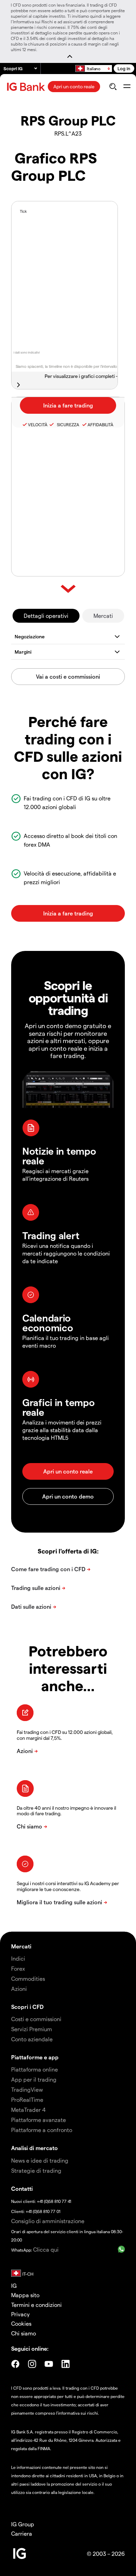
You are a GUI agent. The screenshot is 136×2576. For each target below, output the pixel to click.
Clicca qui (46, 2249)
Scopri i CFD (27, 2007)
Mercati (103, 616)
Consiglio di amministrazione (48, 2221)
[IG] (27, 87)
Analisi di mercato (35, 2148)
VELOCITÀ (38, 425)
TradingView (27, 2089)
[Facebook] (15, 2364)
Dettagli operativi (46, 616)
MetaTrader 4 (28, 2110)
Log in (124, 68)
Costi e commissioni (36, 2019)
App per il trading (34, 2079)
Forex (18, 1968)
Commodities (28, 1979)
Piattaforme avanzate (39, 2120)
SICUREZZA (67, 425)
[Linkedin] (66, 2364)
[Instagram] (32, 2364)
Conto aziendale (32, 2039)
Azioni (19, 1989)
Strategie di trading (36, 2170)
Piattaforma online (35, 2069)
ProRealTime (27, 2099)
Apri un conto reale (74, 86)
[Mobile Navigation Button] (127, 87)
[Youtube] (49, 2364)
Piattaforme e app (35, 2057)
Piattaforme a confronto (42, 2130)
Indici (18, 1958)
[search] (113, 87)
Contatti (22, 2189)
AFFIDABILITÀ (100, 425)
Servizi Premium (32, 2029)
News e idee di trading (40, 2160)
